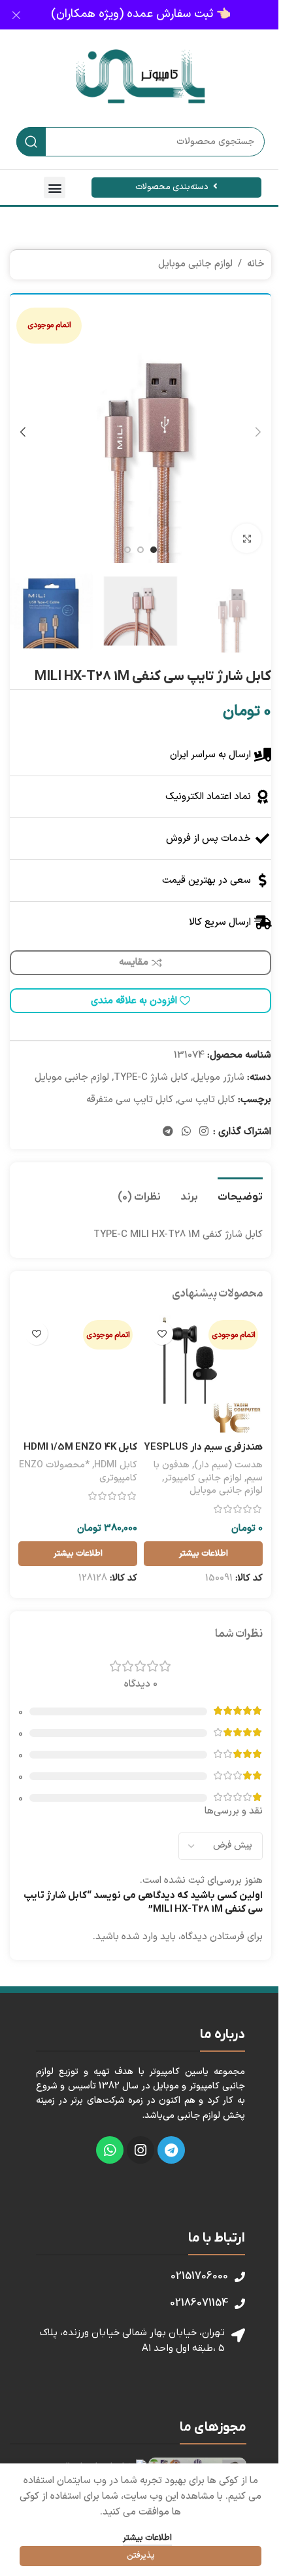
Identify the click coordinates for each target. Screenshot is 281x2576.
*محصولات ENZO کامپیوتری (78, 1472)
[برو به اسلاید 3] (127, 550)
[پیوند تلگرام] (168, 1132)
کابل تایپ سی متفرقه (130, 1100)
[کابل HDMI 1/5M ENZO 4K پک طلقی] (78, 1375)
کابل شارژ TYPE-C (151, 1078)
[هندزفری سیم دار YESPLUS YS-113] (203, 1375)
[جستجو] (31, 142)
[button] (55, 188)
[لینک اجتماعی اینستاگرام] (204, 1132)
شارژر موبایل (219, 1078)
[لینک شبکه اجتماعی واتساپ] (186, 1132)
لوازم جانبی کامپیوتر (203, 1478)
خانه (256, 264)
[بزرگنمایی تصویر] (247, 538)
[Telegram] (171, 2150)
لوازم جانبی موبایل (195, 264)
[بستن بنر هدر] (16, 15)
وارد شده (140, 1937)
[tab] (240, 1196)
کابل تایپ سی (207, 1100)
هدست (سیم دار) (228, 1465)
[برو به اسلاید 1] (154, 550)
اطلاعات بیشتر (147, 2538)
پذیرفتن (141, 2556)
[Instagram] (140, 2150)
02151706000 (199, 2276)
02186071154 (199, 2303)
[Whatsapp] (110, 2150)
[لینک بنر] (140, 15)
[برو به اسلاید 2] (140, 550)
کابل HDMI (116, 1465)
